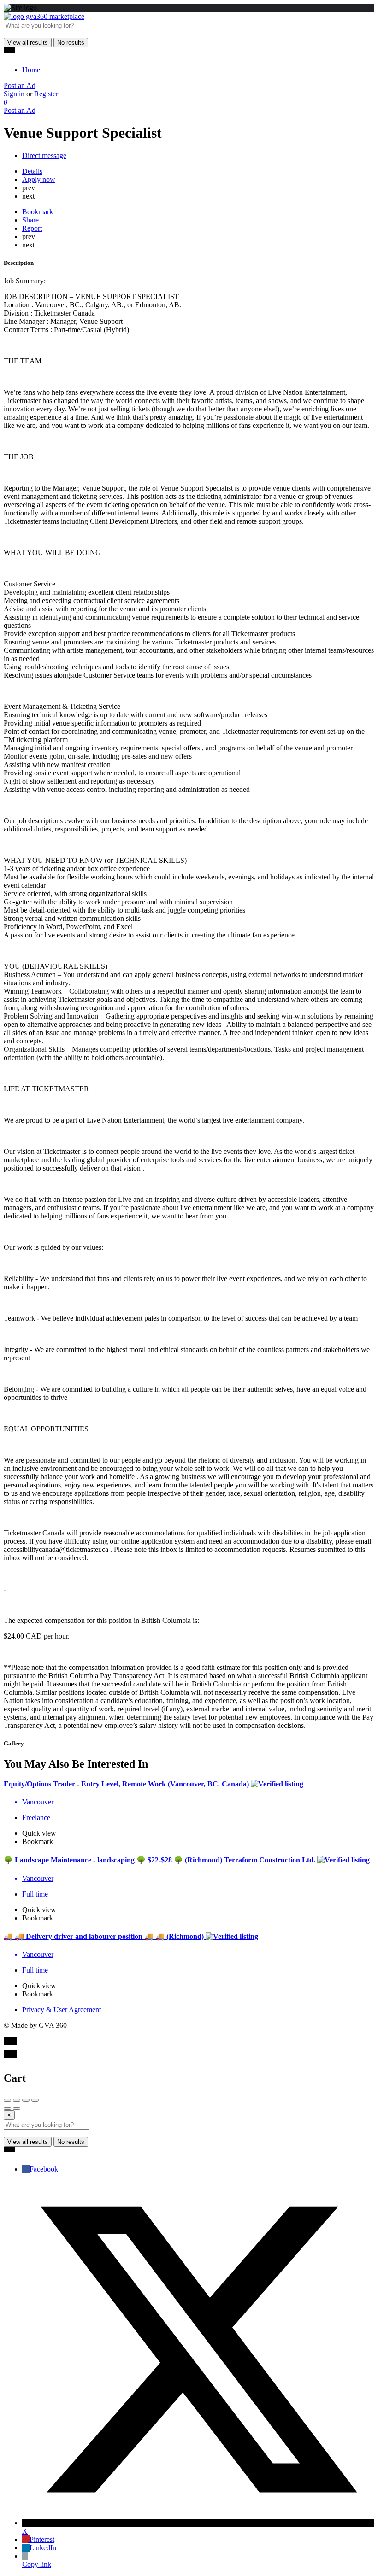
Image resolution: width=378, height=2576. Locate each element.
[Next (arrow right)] (17, 2108)
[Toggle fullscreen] (26, 2100)
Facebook (44, 2169)
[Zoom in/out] (35, 2100)
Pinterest (42, 2539)
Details (32, 171)
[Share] (17, 2100)
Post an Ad (20, 85)
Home (31, 70)
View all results (28, 43)
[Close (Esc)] (7, 2100)
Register (46, 94)
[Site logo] (44, 16)
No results (71, 43)
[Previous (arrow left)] (7, 2108)
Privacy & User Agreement (62, 2010)
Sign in (15, 94)
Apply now (39, 179)
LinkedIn (43, 2548)
